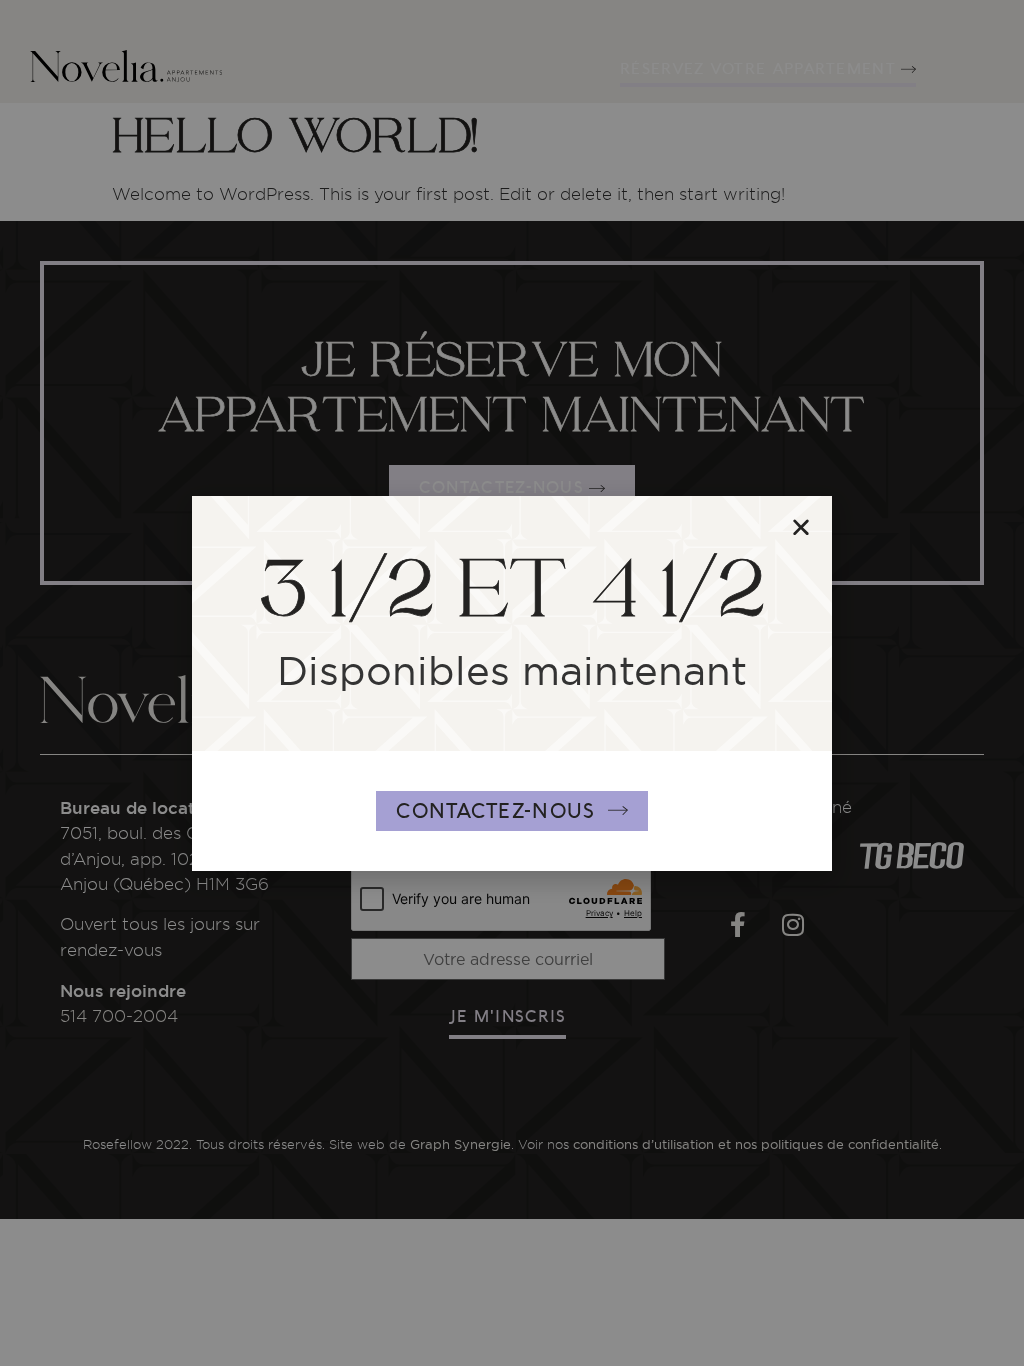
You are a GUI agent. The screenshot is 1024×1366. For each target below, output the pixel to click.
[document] (512, 683)
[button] (801, 527)
